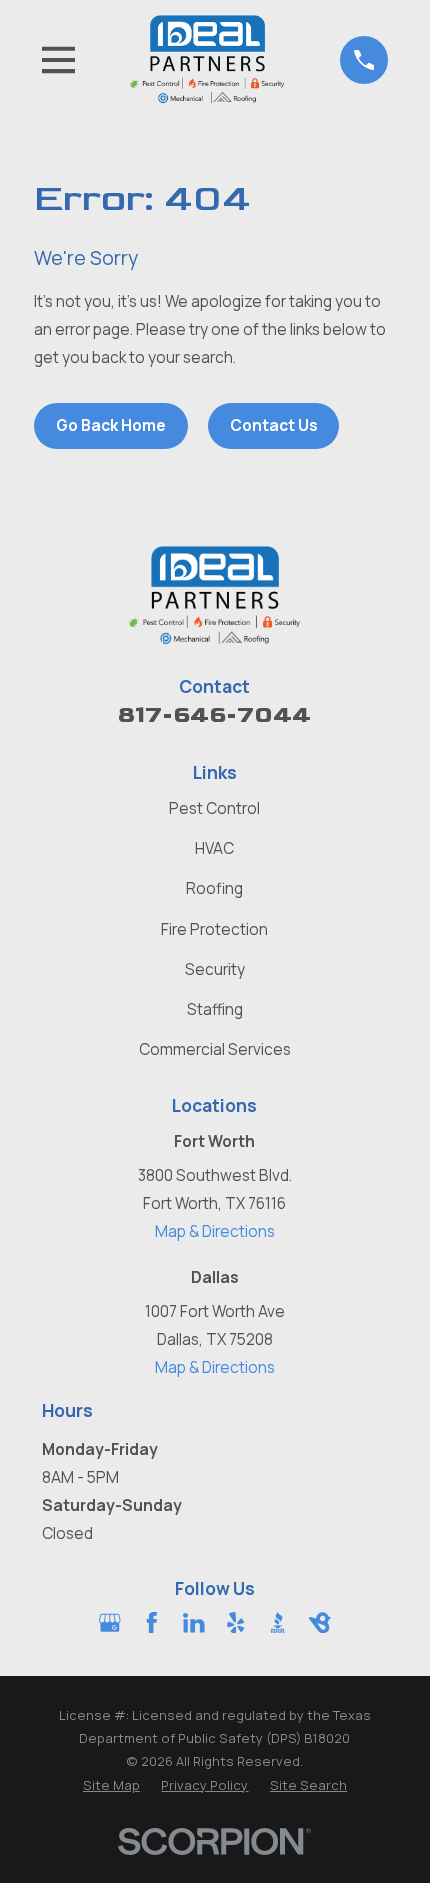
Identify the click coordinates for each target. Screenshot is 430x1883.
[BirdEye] (320, 1623)
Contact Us (274, 425)
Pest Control (214, 808)
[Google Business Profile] (110, 1623)
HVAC (214, 848)
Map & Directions (215, 1231)
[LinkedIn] (194, 1623)
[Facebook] (152, 1623)
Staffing (215, 1009)
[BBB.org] (278, 1623)
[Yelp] (236, 1623)
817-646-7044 (214, 715)
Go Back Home (111, 425)
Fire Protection (214, 929)
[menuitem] (111, 1785)
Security (215, 969)
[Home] (207, 59)
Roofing (214, 888)
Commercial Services (215, 1049)
